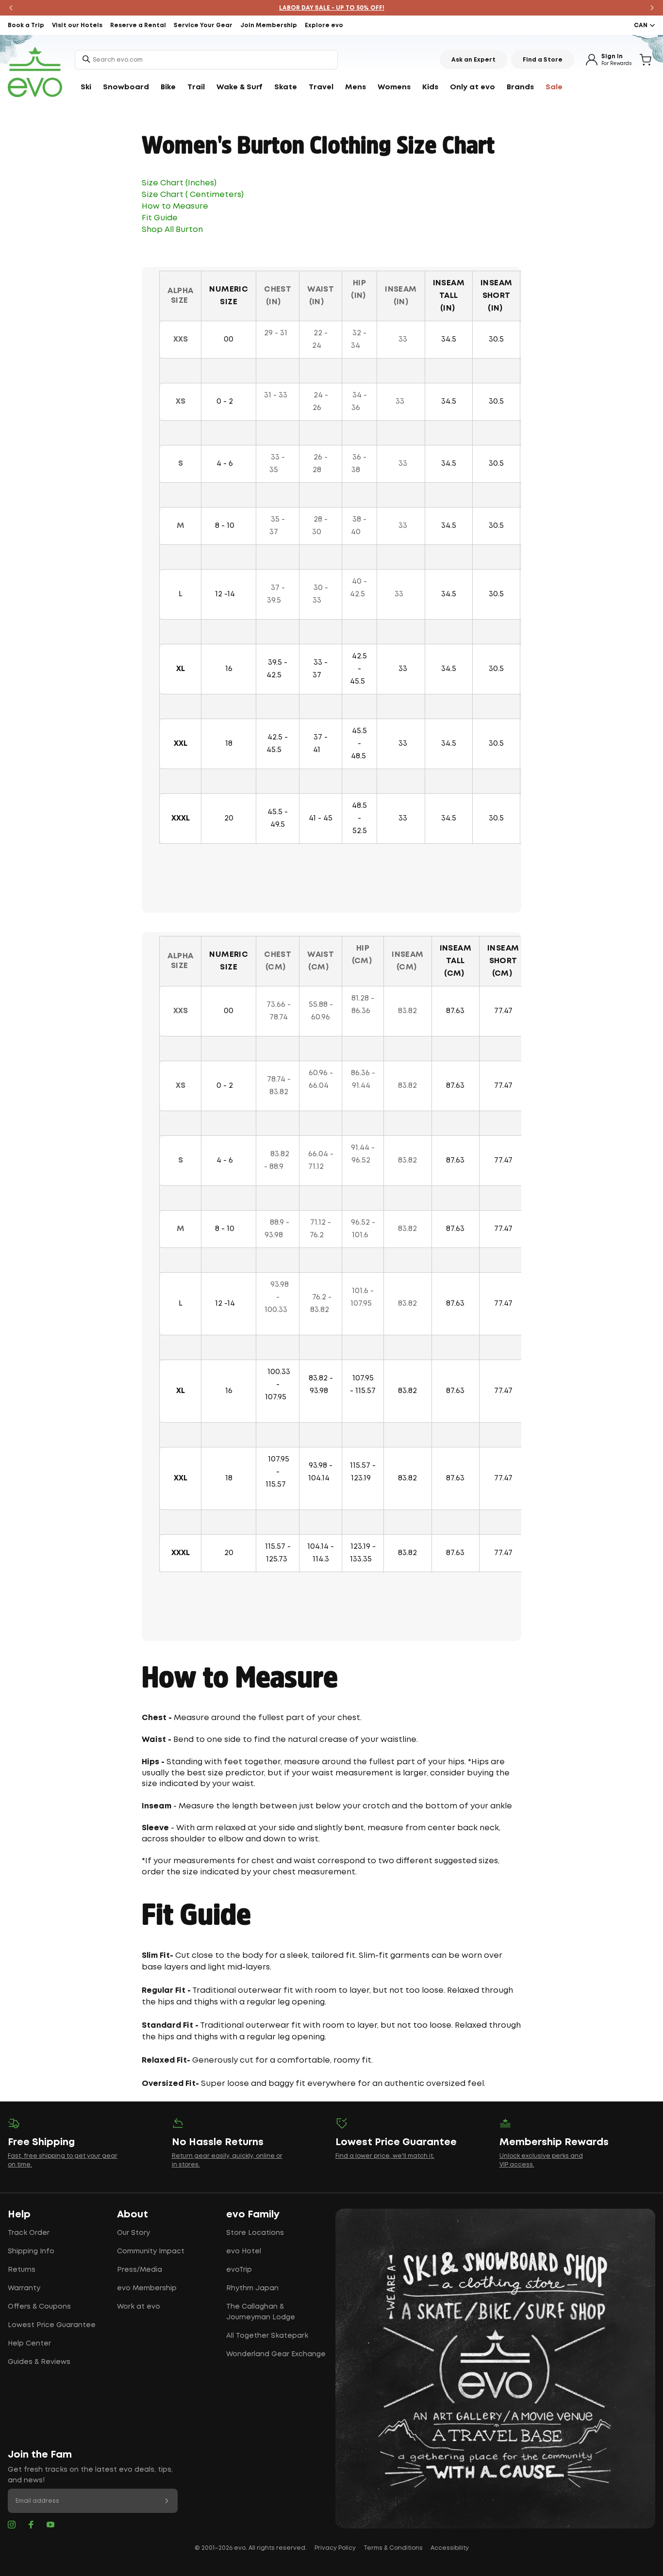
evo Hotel (244, 2251)
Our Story (133, 2233)
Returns (22, 2270)
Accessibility (450, 2548)
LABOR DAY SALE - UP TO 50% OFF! (332, 8)
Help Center (29, 2344)
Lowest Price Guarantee (52, 2325)
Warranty (24, 2288)
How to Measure (176, 206)
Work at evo (139, 2307)
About (133, 2215)
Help (19, 2215)
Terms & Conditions (393, 2548)
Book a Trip (26, 25)
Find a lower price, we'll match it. (385, 2156)
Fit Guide (160, 218)
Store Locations (255, 2233)
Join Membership (269, 25)
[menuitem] (86, 87)
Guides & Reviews (39, 2362)
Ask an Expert (473, 60)
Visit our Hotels (77, 25)
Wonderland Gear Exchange (276, 2354)
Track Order (29, 2233)
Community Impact (151, 2251)
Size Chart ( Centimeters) (194, 195)
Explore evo (324, 25)
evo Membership (147, 2288)
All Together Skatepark (267, 2336)
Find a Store (543, 60)
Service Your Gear (203, 25)
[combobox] (206, 60)
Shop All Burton (172, 230)
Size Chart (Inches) (179, 183)
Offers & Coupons (39, 2307)
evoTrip (239, 2270)
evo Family (253, 2215)
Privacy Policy (335, 2548)
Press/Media (140, 2270)
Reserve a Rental (138, 25)
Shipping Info (31, 2251)
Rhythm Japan (252, 2288)
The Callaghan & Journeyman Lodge (261, 2312)
